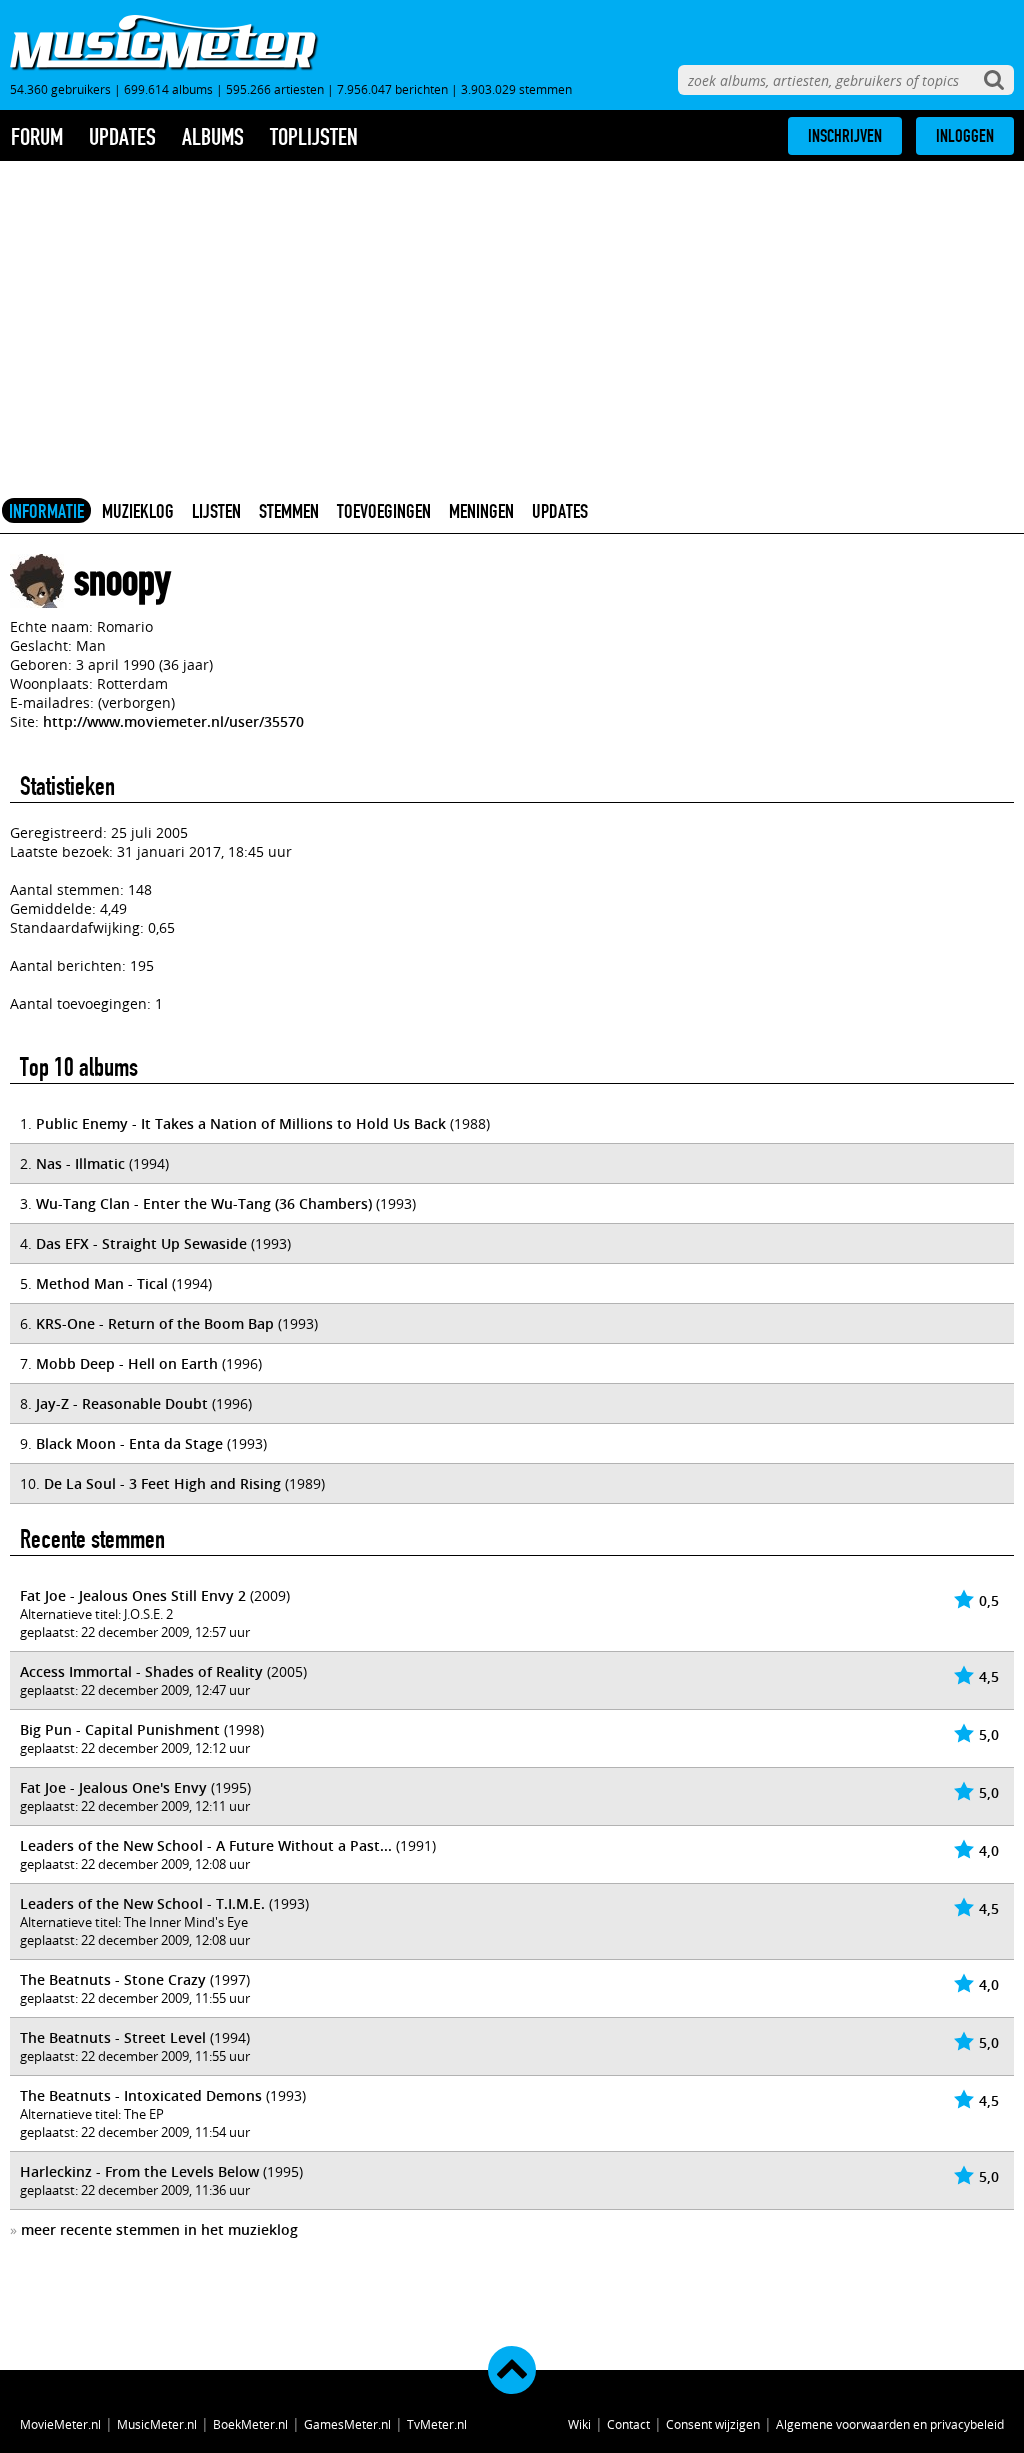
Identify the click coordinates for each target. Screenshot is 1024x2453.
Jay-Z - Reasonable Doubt (122, 1403)
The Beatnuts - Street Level (113, 2037)
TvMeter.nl (437, 2424)
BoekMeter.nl (250, 2424)
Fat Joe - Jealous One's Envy (113, 1787)
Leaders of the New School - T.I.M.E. (142, 1903)
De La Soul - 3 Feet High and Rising (162, 1483)
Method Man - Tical (102, 1283)
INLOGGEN (965, 136)
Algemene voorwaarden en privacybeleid (890, 2424)
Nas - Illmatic (80, 1163)
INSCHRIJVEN (845, 136)
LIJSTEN (216, 511)
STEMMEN (289, 511)
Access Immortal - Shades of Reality (141, 1671)
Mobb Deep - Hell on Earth (127, 1363)
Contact (628, 2424)
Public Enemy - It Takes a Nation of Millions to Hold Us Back (241, 1123)
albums (213, 137)
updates (122, 137)
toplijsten (314, 137)
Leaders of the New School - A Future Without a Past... (206, 1845)
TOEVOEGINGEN (384, 511)
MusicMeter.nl (157, 2424)
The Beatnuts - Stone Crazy (113, 1979)
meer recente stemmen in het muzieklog (159, 2229)
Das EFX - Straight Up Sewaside (141, 1243)
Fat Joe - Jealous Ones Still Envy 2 (133, 1595)
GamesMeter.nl (347, 2424)
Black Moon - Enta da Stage (129, 1443)
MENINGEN (481, 511)
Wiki (579, 2424)
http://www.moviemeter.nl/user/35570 (173, 721)
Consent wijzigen (713, 2424)
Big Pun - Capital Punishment (120, 1729)
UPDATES (560, 511)
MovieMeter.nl (60, 2424)
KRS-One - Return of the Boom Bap (155, 1323)
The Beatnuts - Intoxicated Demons (141, 2095)
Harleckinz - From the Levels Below (139, 2171)
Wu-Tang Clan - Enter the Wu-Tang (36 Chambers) (204, 1203)
